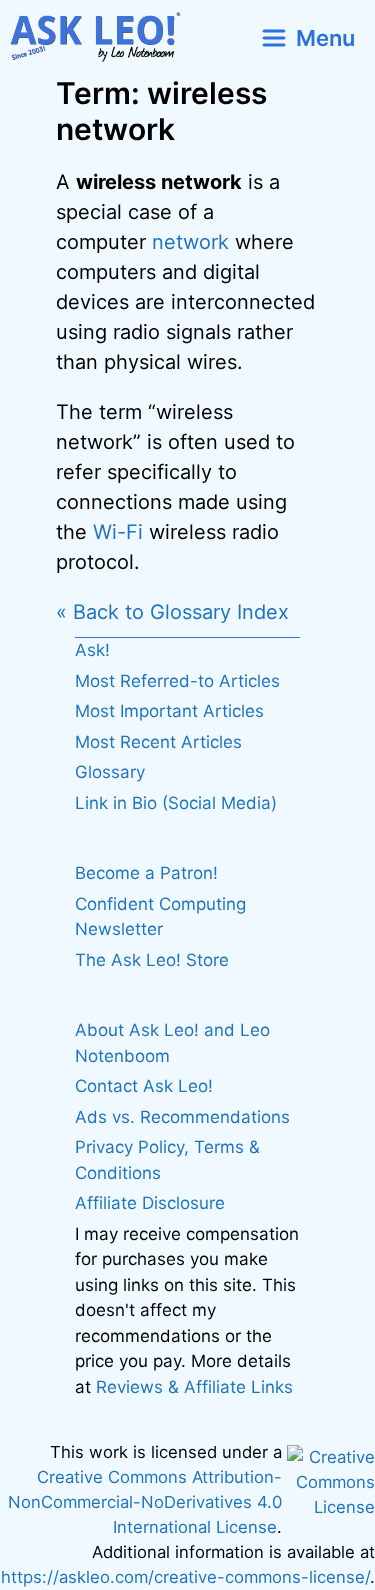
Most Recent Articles (158, 742)
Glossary (110, 772)
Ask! (92, 650)
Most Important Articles (169, 711)
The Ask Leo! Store (152, 960)
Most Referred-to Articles (177, 681)
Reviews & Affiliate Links (194, 1387)
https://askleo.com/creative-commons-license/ (185, 1577)
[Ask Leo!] (103, 37)
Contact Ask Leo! (144, 1086)
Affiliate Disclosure (150, 1203)
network (190, 242)
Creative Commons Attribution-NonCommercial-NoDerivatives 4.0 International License (145, 1502)
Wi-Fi (118, 532)
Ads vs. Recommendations (182, 1117)
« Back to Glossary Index (172, 612)
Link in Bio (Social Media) (176, 803)
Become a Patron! (146, 873)
